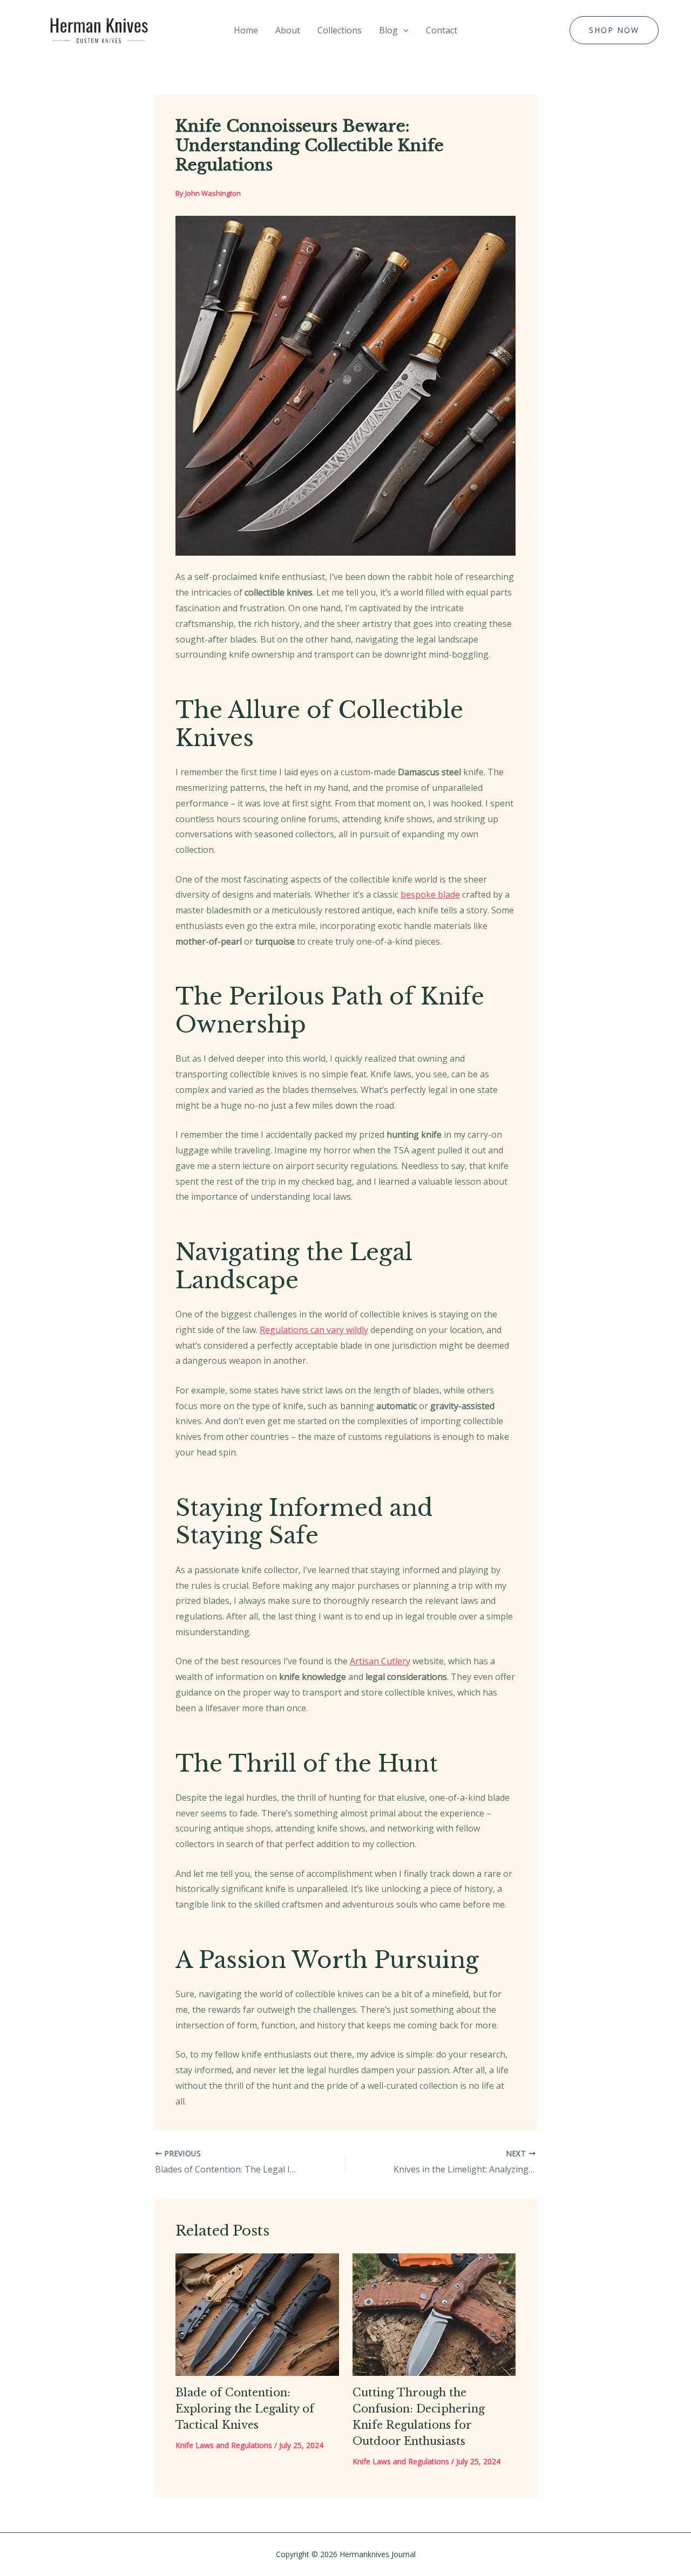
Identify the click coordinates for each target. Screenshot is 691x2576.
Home (246, 30)
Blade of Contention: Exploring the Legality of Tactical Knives (245, 2409)
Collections (340, 30)
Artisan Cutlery (380, 1661)
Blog (388, 30)
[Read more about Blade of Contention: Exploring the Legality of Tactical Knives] (257, 2313)
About (288, 30)
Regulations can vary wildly (314, 1330)
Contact (442, 30)
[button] (403, 30)
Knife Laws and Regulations (224, 2445)
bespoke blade (430, 894)
